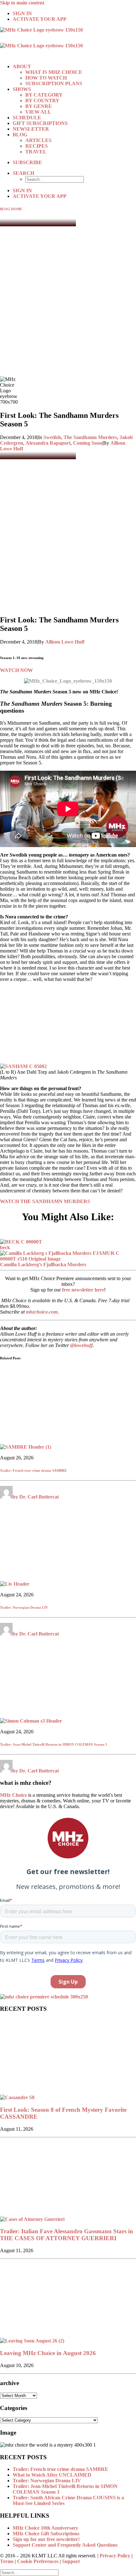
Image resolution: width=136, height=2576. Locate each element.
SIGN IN (22, 13)
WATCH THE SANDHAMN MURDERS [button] (45, 1201)
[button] (23, 173)
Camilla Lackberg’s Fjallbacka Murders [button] (43, 1264)
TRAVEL (36, 152)
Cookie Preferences (38, 2561)
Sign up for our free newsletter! (46, 2539)
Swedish (52, 437)
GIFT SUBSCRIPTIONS (40, 123)
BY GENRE (39, 106)
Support (71, 2561)
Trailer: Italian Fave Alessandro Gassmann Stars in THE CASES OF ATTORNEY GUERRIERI (67, 2235)
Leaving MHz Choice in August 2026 (48, 2353)
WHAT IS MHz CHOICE (54, 72)
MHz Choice (13, 1795)
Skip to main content (22, 3)
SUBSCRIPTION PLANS (54, 83)
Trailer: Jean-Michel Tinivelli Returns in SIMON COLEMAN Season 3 (54, 1744)
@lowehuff (81, 1345)
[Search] (29, 2572)
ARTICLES (38, 140)
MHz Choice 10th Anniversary (45, 2528)
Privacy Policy (115, 2556)
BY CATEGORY (44, 95)
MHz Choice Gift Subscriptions (46, 2534)
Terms (7, 2561)
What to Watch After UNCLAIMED (52, 2475)
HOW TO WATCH (46, 78)
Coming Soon (88, 443)
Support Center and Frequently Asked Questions (65, 2545)
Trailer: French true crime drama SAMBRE (33, 1470)
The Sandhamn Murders (90, 437)
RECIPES (37, 146)
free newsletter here (83, 1290)
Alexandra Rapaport (48, 443)
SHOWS (22, 89)
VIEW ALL (38, 112)
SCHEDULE (27, 118)
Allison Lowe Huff (65, 642)
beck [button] (5, 1247)
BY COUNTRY (42, 101)
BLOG (20, 135)
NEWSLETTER (31, 129)
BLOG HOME (11, 209)
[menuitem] (74, 14)
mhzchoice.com (42, 1312)
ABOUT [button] (22, 66)
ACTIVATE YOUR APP (40, 19)
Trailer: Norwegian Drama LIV (24, 1607)
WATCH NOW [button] (16, 670)
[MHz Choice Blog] (68, 43)
